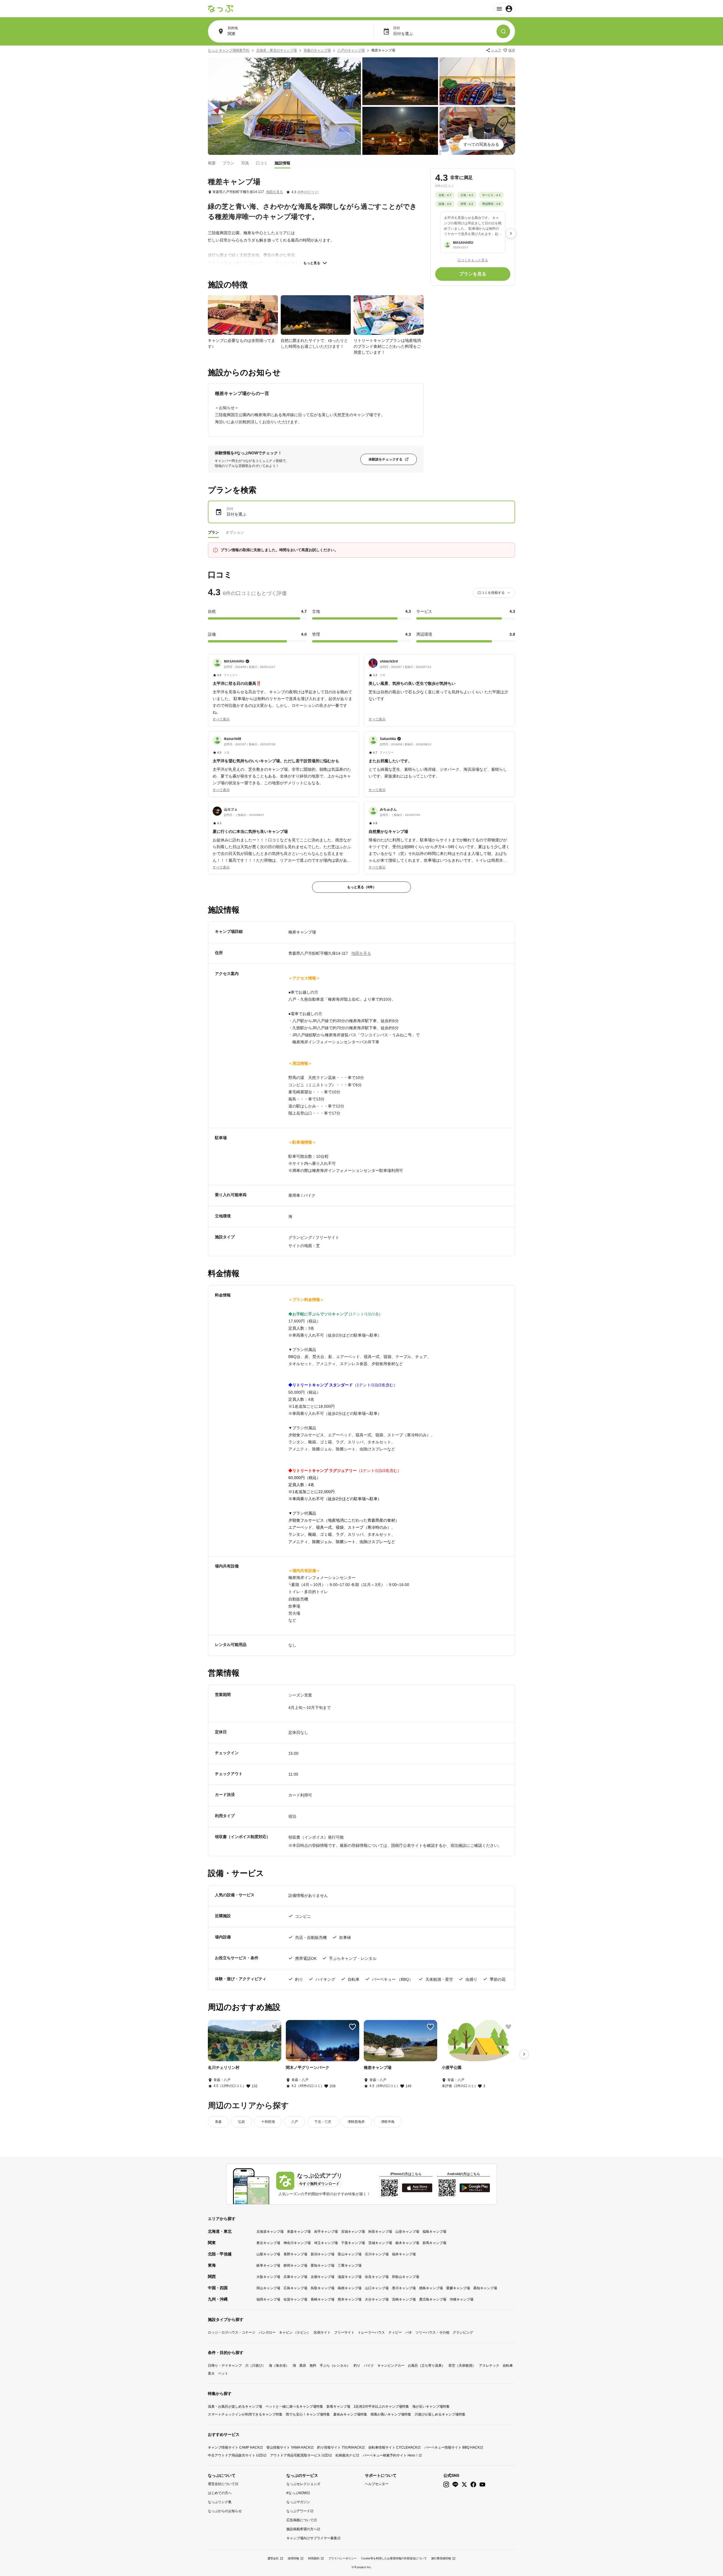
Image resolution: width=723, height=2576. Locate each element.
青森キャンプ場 (299, 2232)
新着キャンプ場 (338, 2406)
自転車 (508, 2366)
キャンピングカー (391, 2366)
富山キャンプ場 (350, 2254)
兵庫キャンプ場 (295, 2277)
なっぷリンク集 (220, 2502)
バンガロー (267, 2332)
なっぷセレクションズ (303, 2484)
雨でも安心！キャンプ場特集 (308, 2414)
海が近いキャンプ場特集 (431, 2406)
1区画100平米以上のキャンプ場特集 (381, 2406)
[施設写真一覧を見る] (284, 106)
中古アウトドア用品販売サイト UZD (236, 2455)
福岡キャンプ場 (268, 2299)
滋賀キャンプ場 (350, 2277)
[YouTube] (482, 2485)
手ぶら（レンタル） (335, 2366)
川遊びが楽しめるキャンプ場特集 (440, 2414)
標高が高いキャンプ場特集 (391, 2414)
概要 (212, 163)
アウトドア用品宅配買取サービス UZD (299, 2455)
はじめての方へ (220, 2493)
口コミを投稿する (491, 593)
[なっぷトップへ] (221, 9)
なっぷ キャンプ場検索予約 (229, 50)
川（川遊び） (255, 2366)
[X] (464, 2485)
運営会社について (221, 2484)
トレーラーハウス (371, 2332)
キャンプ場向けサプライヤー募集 (312, 2538)
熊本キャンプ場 (350, 2299)
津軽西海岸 (356, 2122)
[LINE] (455, 2485)
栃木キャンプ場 (407, 2243)
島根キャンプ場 (350, 2288)
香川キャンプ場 (404, 2288)
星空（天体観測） (462, 2366)
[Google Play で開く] (475, 2188)
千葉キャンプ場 (353, 2243)
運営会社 (273, 2558)
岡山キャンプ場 (268, 2288)
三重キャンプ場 (350, 2266)
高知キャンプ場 (485, 2288)
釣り (357, 2366)
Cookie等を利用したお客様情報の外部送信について (394, 2558)
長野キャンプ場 (295, 2254)
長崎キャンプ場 (323, 2299)
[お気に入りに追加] (275, 2027)
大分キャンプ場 (377, 2299)
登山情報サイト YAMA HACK (288, 2447)
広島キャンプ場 (295, 2288)
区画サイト (322, 2332)
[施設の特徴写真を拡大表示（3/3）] (389, 315)
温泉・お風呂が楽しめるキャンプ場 (235, 2406)
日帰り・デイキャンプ (225, 2366)
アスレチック (489, 2366)
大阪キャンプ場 (268, 2277)
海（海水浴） (279, 2366)
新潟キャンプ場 (323, 2254)
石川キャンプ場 (377, 2254)
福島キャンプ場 (434, 2232)
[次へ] (511, 233)
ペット (223, 2373)
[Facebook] (473, 2485)
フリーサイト (344, 2332)
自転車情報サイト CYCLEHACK (393, 2447)
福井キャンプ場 (404, 2254)
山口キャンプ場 (377, 2288)
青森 (218, 2122)
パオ (409, 2332)
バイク (369, 2366)
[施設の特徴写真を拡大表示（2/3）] (316, 315)
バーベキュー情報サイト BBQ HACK (452, 2447)
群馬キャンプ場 (434, 2243)
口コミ (262, 163)
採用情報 (293, 2558)
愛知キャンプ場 (323, 2266)
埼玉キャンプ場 (326, 2243)
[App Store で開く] (417, 2188)
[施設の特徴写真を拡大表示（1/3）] (243, 315)
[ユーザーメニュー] (504, 9)
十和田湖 (268, 2122)
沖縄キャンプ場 (461, 2299)
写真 (245, 163)
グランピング (463, 2332)
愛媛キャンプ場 (458, 2288)
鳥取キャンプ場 (323, 2288)
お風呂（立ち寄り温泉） (426, 2366)
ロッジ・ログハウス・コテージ (232, 2332)
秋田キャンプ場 (380, 2232)
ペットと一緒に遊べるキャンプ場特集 (294, 2406)
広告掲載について (300, 2520)
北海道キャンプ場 (270, 2232)
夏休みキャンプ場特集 (350, 2414)
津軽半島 (388, 2122)
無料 (313, 2366)
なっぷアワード (298, 2511)
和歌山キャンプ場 (406, 2277)
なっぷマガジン (298, 2502)
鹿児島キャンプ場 (433, 2299)
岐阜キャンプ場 (268, 2266)
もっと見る (312, 263)
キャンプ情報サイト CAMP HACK (234, 2447)
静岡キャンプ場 (295, 2266)
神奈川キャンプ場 (297, 2243)
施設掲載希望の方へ (302, 2529)
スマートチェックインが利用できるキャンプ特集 (245, 2414)
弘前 (241, 2122)
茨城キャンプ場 (380, 2243)
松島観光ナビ (346, 2455)
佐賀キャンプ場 (295, 2299)
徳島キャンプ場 (431, 2288)
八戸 (295, 2122)
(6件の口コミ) (308, 192)
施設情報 (282, 163)
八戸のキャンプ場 (351, 50)
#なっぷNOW (297, 2493)
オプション (235, 532)
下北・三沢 (323, 2122)
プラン (228, 163)
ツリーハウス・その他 (432, 2332)
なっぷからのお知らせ (225, 2511)
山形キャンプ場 (407, 2232)
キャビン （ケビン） (295, 2332)
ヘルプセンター (377, 2484)
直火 (211, 2373)
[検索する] (503, 31)
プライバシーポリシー (343, 2558)
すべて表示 (221, 719)
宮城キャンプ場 (353, 2232)
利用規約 (314, 2558)
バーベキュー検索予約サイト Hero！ (391, 2455)
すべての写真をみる (481, 144)
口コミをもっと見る (473, 260)
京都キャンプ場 (323, 2277)
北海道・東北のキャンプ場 (276, 50)
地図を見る (275, 192)
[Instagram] (446, 2485)
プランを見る (473, 274)
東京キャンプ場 (268, 2243)
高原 (303, 2366)
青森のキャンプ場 (317, 50)
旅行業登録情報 (441, 2558)
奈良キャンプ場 (377, 2277)
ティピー (395, 2332)
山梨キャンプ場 (268, 2254)
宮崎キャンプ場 (404, 2299)
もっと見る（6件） (362, 887)
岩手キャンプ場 (326, 2232)
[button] (284, 687)
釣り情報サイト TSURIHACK (339, 2447)
